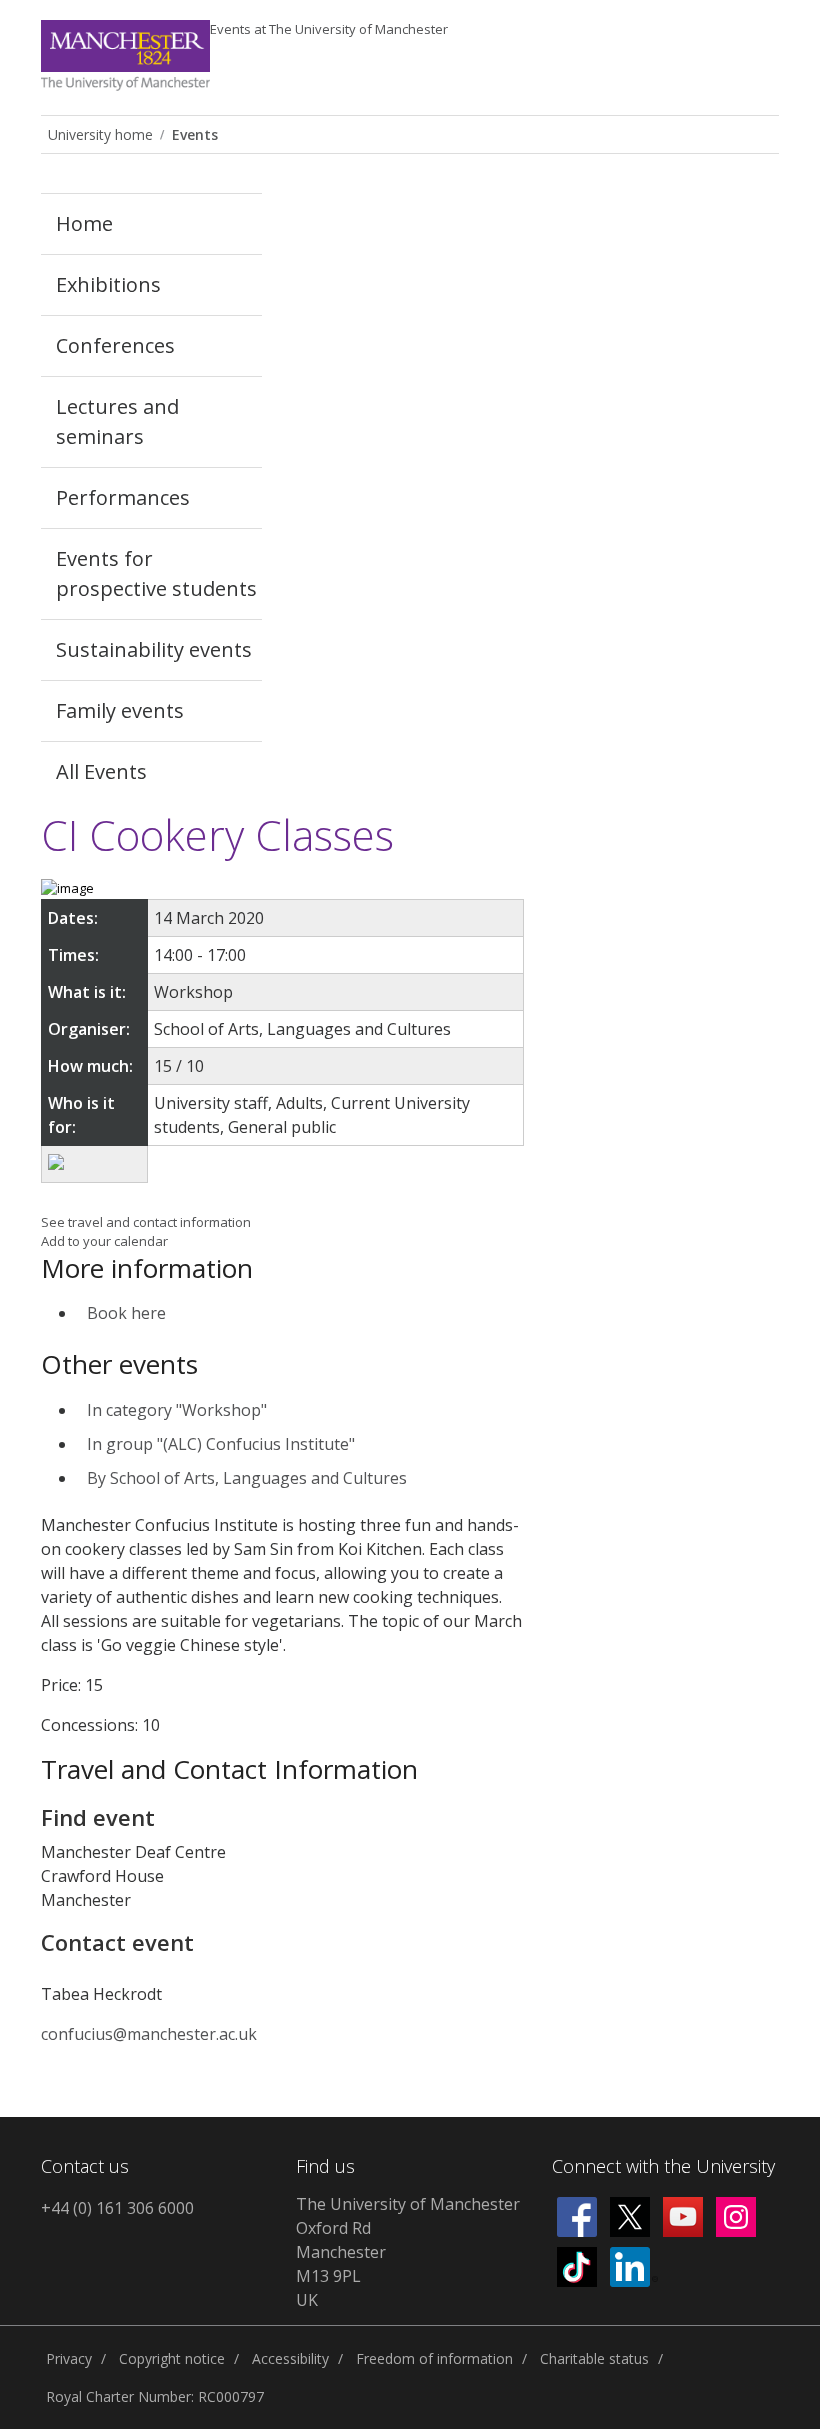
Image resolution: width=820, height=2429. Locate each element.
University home (100, 134)
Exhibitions (108, 284)
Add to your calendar (104, 1241)
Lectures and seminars (117, 421)
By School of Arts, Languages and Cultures (247, 1478)
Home (84, 223)
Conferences (115, 345)
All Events (101, 771)
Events (329, 29)
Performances (123, 497)
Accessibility (290, 2358)
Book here (126, 1313)
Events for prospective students (156, 573)
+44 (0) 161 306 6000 (117, 2208)
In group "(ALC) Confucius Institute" (221, 1444)
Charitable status (594, 2358)
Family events (120, 710)
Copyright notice (172, 2358)
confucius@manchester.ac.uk (149, 2034)
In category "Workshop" (177, 1410)
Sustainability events (154, 649)
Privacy (69, 2358)
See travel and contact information (146, 1222)
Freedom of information (434, 2358)
